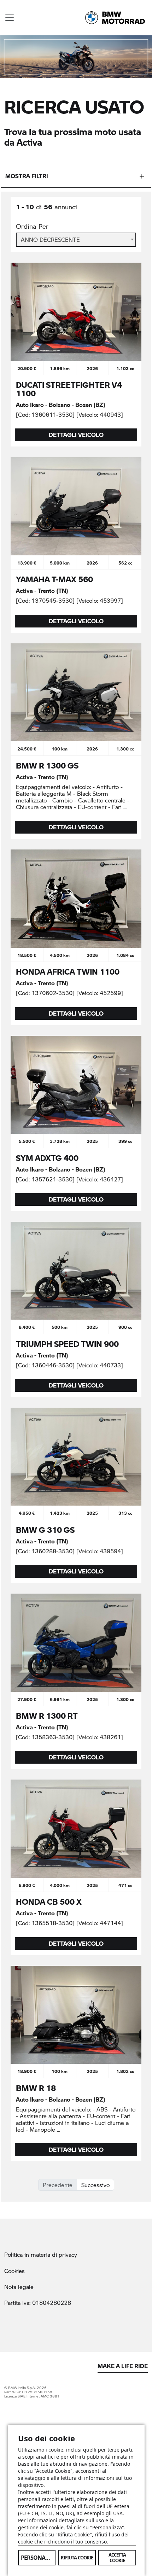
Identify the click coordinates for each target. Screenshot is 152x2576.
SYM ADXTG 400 (47, 1158)
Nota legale (19, 2287)
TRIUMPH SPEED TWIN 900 (67, 1344)
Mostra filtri (27, 176)
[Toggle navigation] (10, 18)
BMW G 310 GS (45, 1530)
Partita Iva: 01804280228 (38, 2303)
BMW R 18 (36, 2088)
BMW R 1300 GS (47, 765)
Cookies (14, 2271)
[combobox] (76, 240)
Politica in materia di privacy (41, 2254)
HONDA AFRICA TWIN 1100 (68, 971)
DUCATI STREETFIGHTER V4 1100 (69, 389)
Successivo (95, 2185)
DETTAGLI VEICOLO (76, 435)
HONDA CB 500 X (49, 1902)
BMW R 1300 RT (47, 1716)
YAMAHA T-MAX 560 (54, 579)
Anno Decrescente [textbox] (50, 240)
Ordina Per (32, 226)
